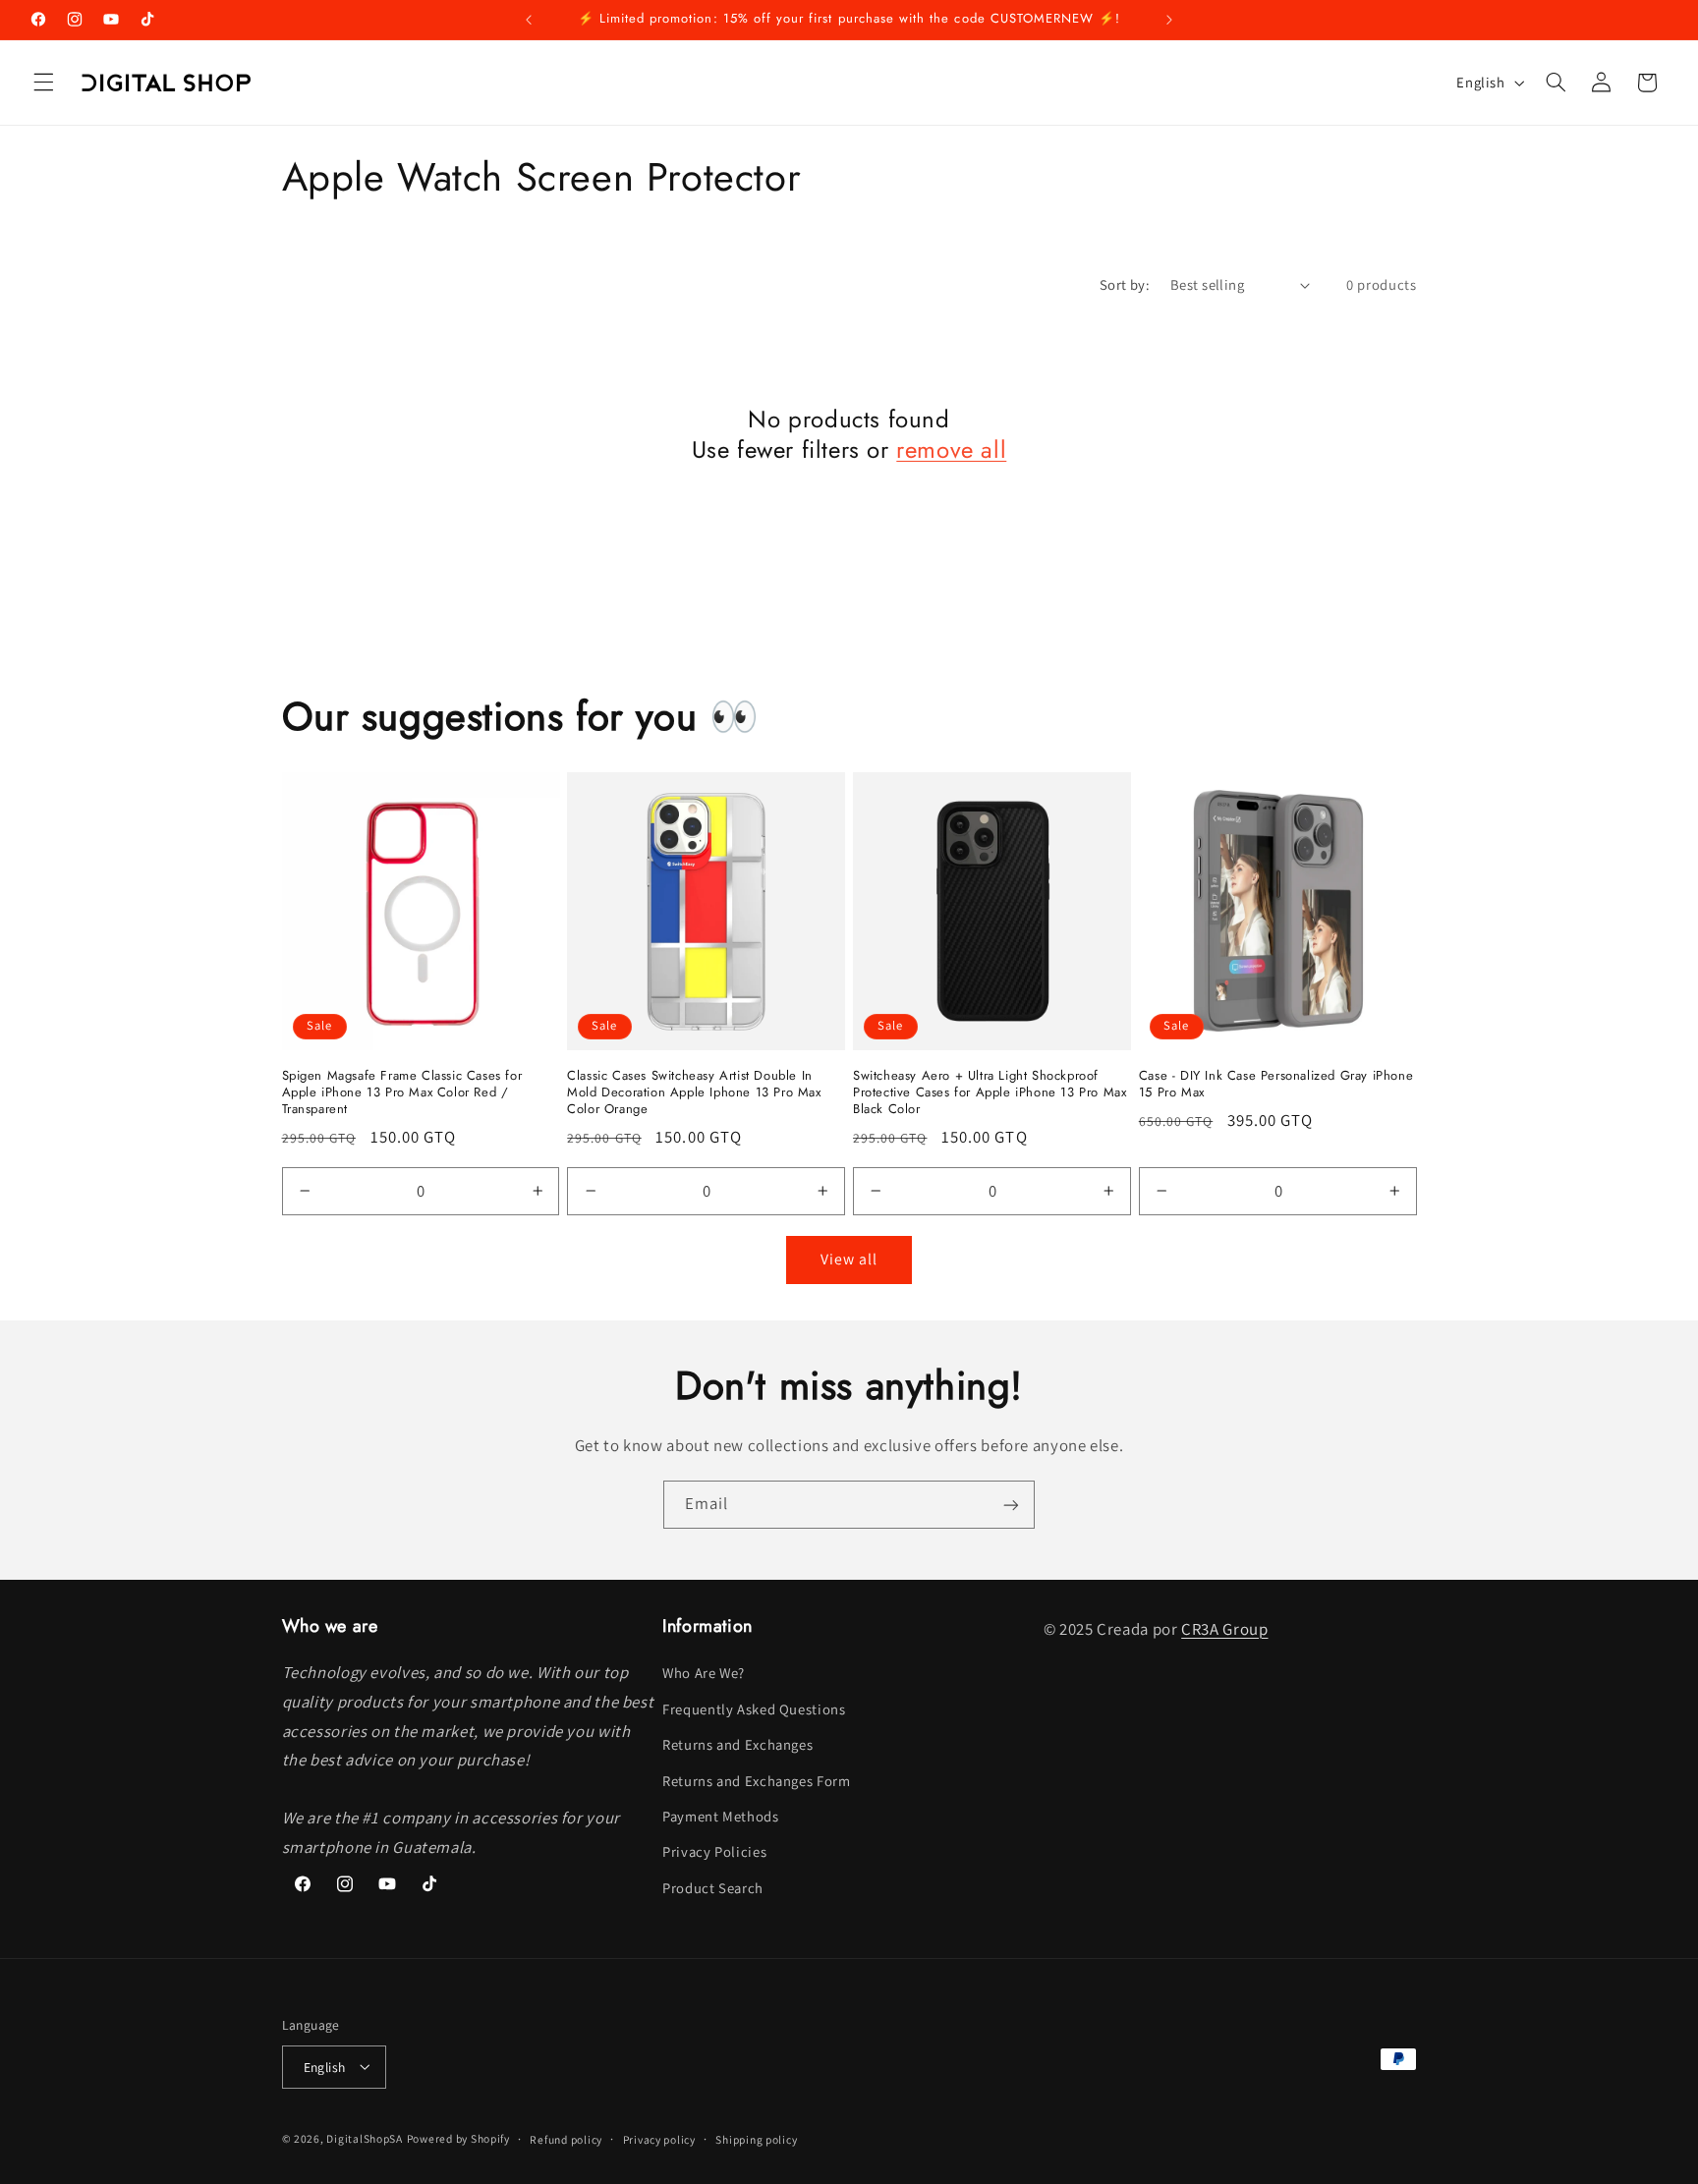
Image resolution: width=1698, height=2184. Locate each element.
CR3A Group (1224, 1629)
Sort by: (1125, 284)
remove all (951, 449)
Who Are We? (704, 1674)
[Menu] (43, 83)
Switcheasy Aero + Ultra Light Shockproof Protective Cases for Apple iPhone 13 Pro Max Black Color (990, 1093)
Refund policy (566, 2138)
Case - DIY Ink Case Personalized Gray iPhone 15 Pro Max (1276, 1085)
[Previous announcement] (529, 20)
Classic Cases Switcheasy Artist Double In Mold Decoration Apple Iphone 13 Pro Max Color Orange (694, 1093)
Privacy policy (659, 2138)
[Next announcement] (1169, 20)
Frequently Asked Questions (754, 1709)
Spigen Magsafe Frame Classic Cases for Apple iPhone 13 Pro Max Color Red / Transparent (402, 1093)
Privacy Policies (714, 1852)
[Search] (1556, 83)
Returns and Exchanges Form (756, 1781)
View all (849, 1259)
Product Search (713, 1888)
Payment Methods (720, 1816)
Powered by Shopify (458, 2137)
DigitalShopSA (365, 2137)
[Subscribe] (1011, 1505)
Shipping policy (756, 2138)
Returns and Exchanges (737, 1745)
